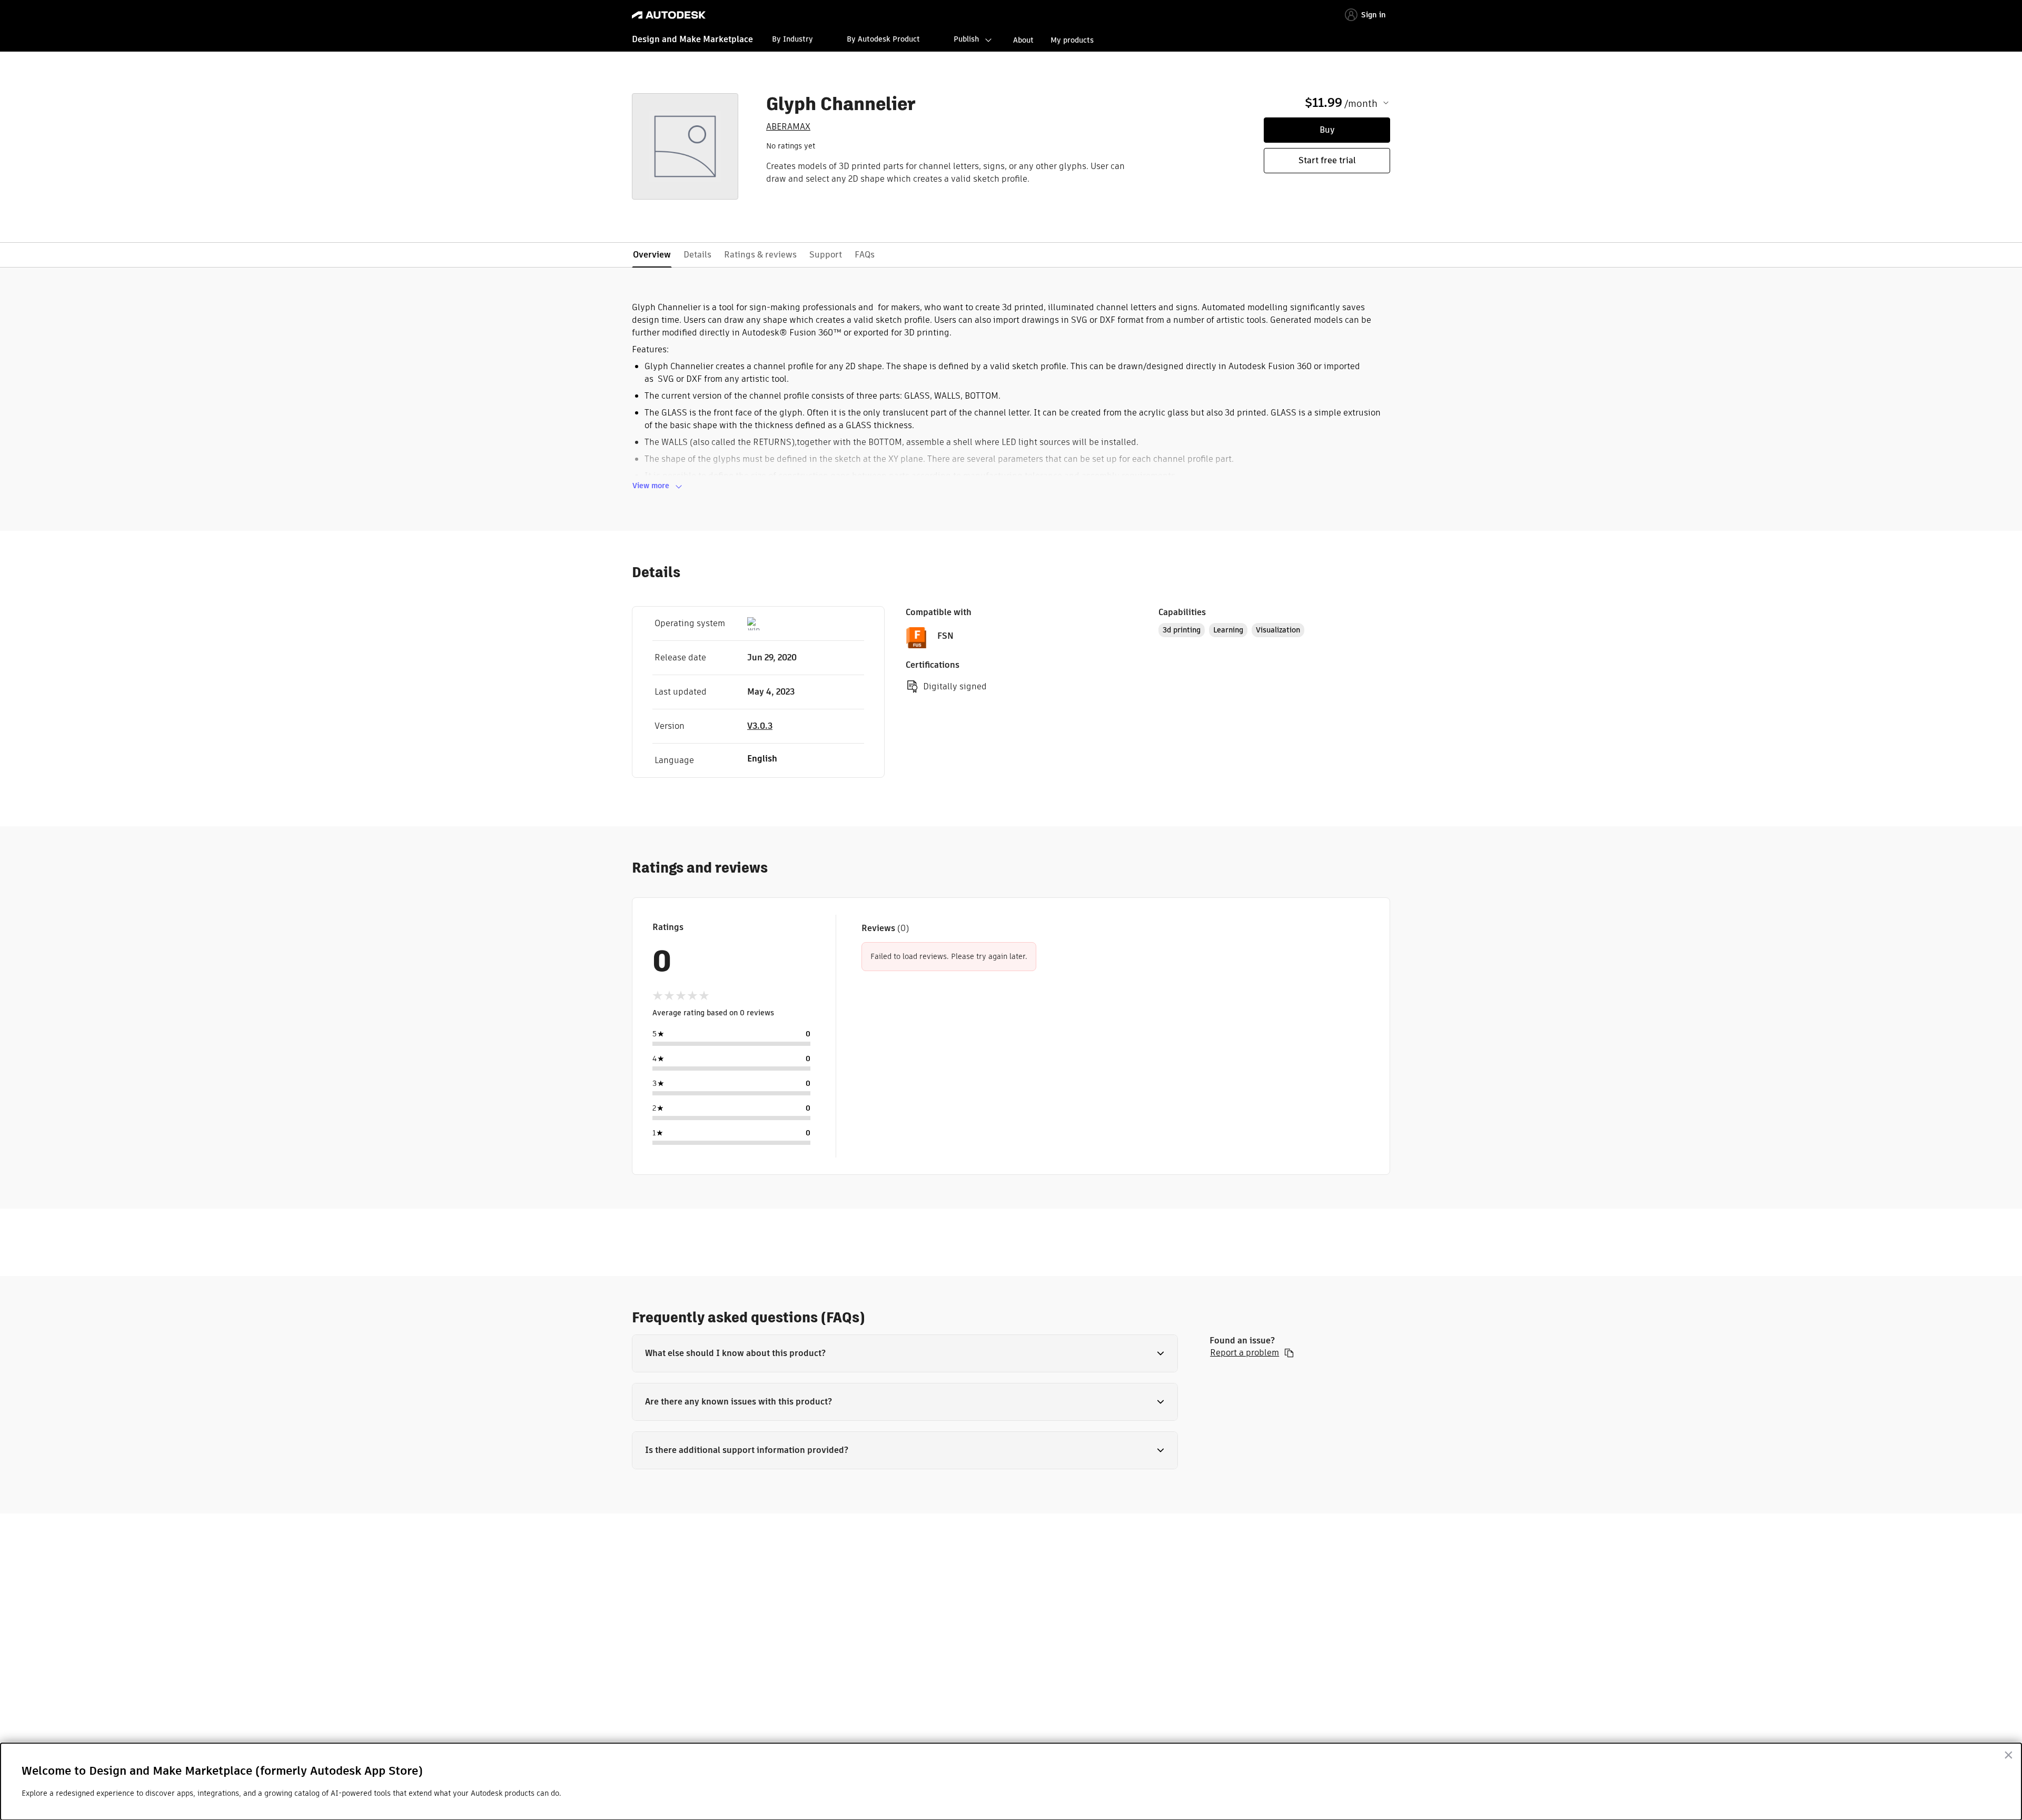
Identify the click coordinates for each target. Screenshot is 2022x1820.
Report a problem (1245, 1353)
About (1023, 40)
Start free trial (1327, 160)
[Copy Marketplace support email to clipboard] (1289, 1353)
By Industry (792, 39)
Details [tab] (697, 255)
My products (1072, 40)
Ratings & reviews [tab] (760, 255)
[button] (905, 1353)
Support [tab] (826, 255)
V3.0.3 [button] (760, 726)
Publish (966, 39)
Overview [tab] (652, 255)
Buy (1327, 130)
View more (651, 486)
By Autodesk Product (883, 39)
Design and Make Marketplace (692, 39)
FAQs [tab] (865, 255)
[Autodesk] (669, 15)
